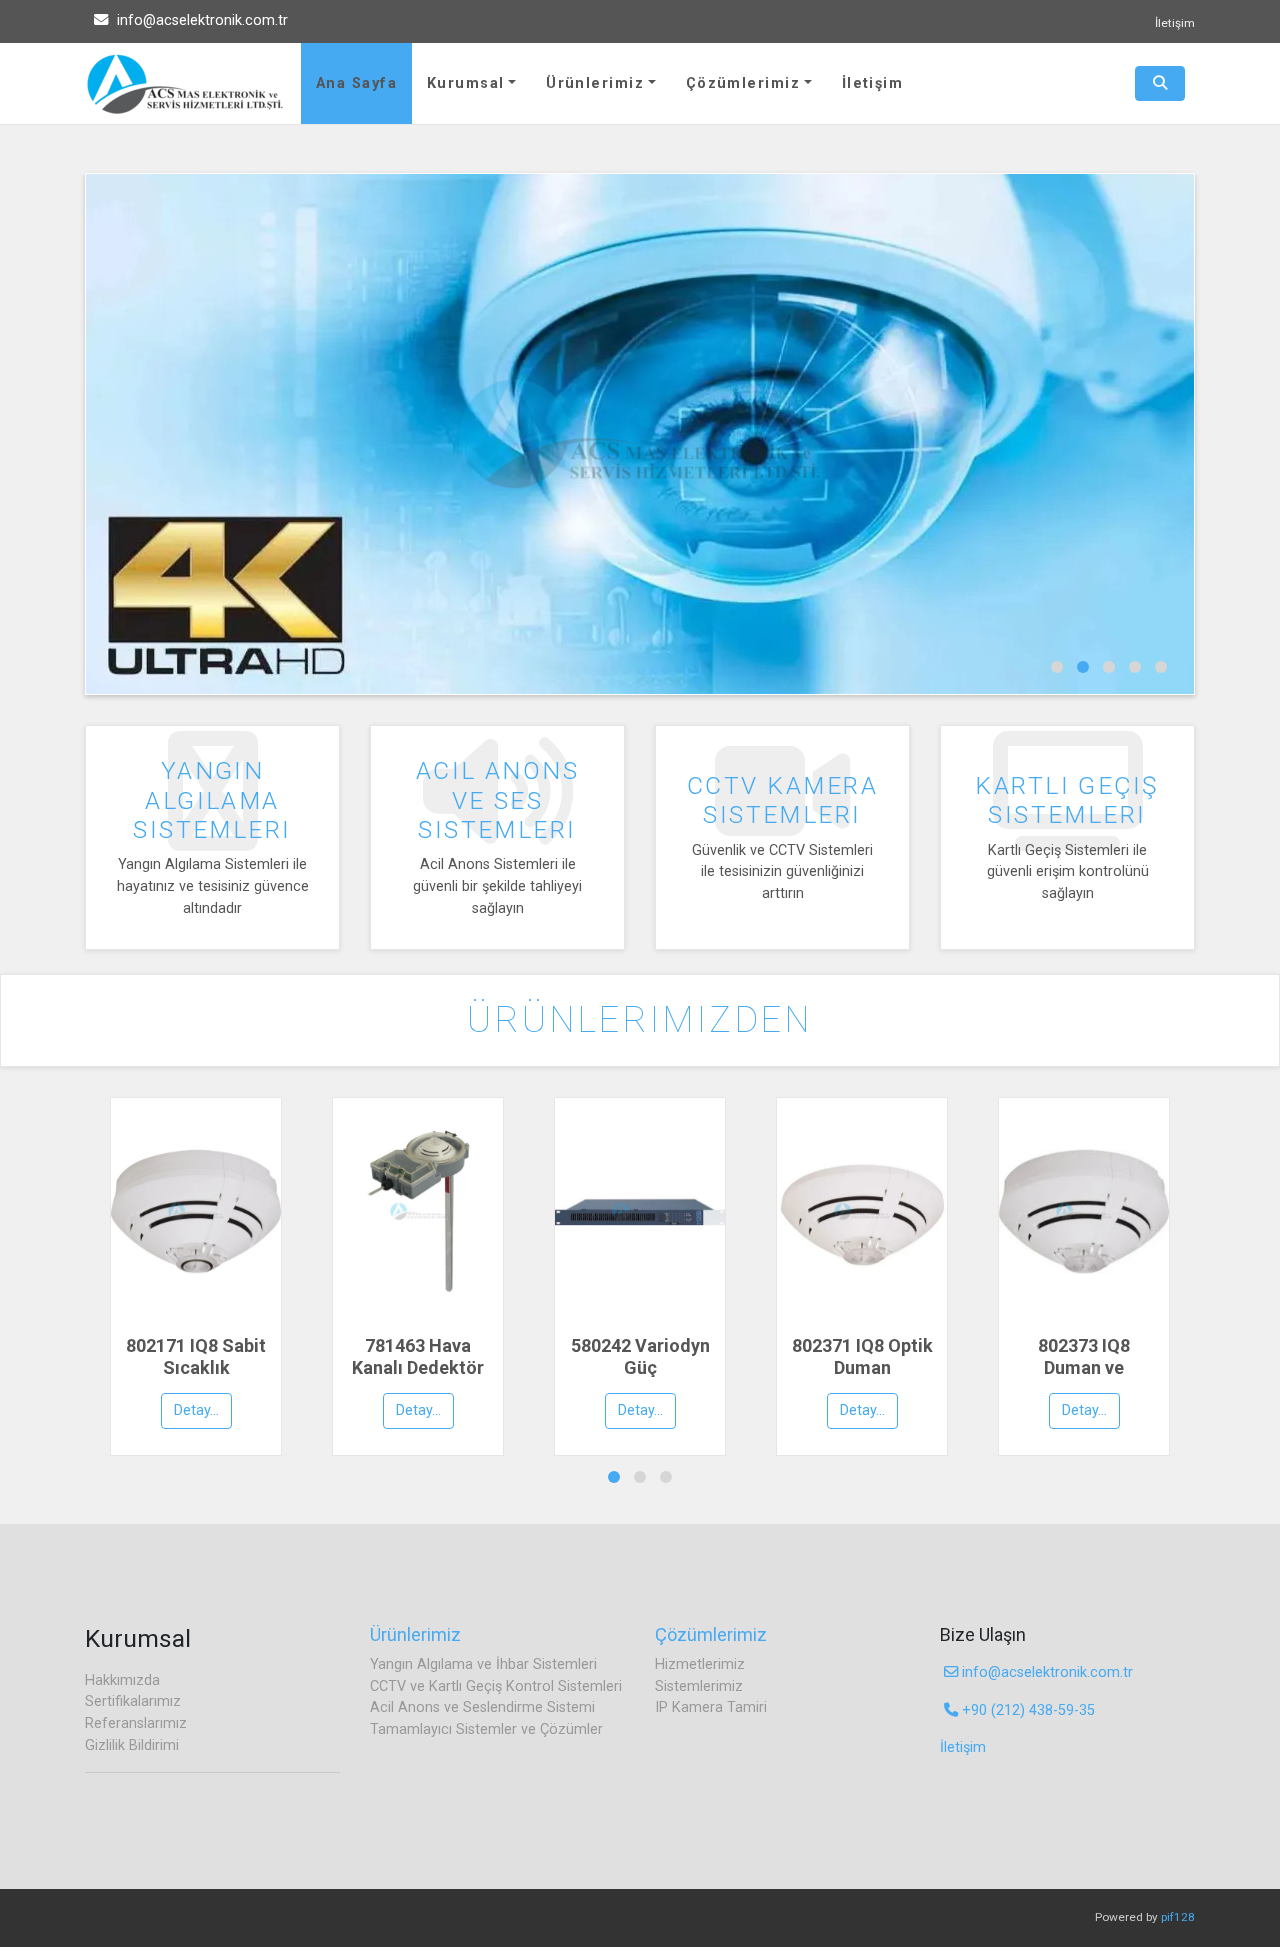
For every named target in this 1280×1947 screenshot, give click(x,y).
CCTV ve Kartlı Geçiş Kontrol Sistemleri (496, 1686)
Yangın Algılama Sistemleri (212, 800)
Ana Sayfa (356, 83)
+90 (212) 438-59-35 (1026, 1710)
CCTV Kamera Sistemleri (782, 800)
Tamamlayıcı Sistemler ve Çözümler (486, 1729)
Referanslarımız (136, 1723)
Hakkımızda (122, 1680)
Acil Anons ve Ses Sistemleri (497, 800)
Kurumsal (466, 83)
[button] (1057, 667)
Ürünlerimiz (595, 83)
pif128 (1178, 1917)
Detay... (196, 1410)
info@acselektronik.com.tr (200, 20)
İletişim (1175, 23)
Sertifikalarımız (133, 1701)
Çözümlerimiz (743, 83)
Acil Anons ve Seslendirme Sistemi (482, 1707)
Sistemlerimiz (699, 1686)
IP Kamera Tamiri (711, 1707)
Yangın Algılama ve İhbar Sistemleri (483, 1664)
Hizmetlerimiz (700, 1664)
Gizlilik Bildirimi (132, 1745)
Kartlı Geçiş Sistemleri (1067, 800)
